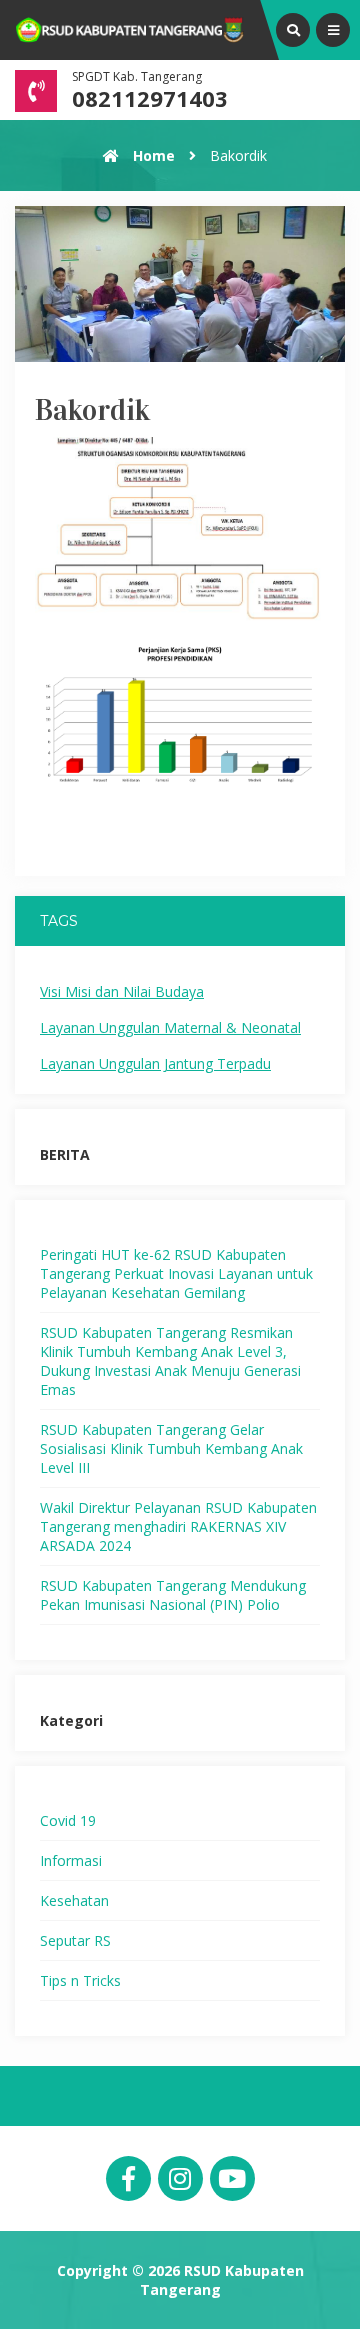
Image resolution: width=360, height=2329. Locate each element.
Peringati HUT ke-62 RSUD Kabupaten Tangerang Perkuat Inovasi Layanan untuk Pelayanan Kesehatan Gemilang (176, 1273)
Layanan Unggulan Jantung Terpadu (155, 1063)
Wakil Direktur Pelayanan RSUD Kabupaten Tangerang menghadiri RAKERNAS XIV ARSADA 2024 (178, 1526)
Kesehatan (74, 1900)
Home (152, 155)
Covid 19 (68, 1820)
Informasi (71, 1860)
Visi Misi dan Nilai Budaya (122, 991)
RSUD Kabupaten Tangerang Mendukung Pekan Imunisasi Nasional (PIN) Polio (173, 1595)
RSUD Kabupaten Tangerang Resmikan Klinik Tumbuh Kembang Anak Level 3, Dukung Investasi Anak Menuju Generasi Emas (170, 1361)
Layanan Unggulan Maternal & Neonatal (170, 1027)
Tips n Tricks (80, 1980)
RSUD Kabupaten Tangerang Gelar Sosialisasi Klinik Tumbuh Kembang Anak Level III (171, 1448)
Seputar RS (75, 1940)
